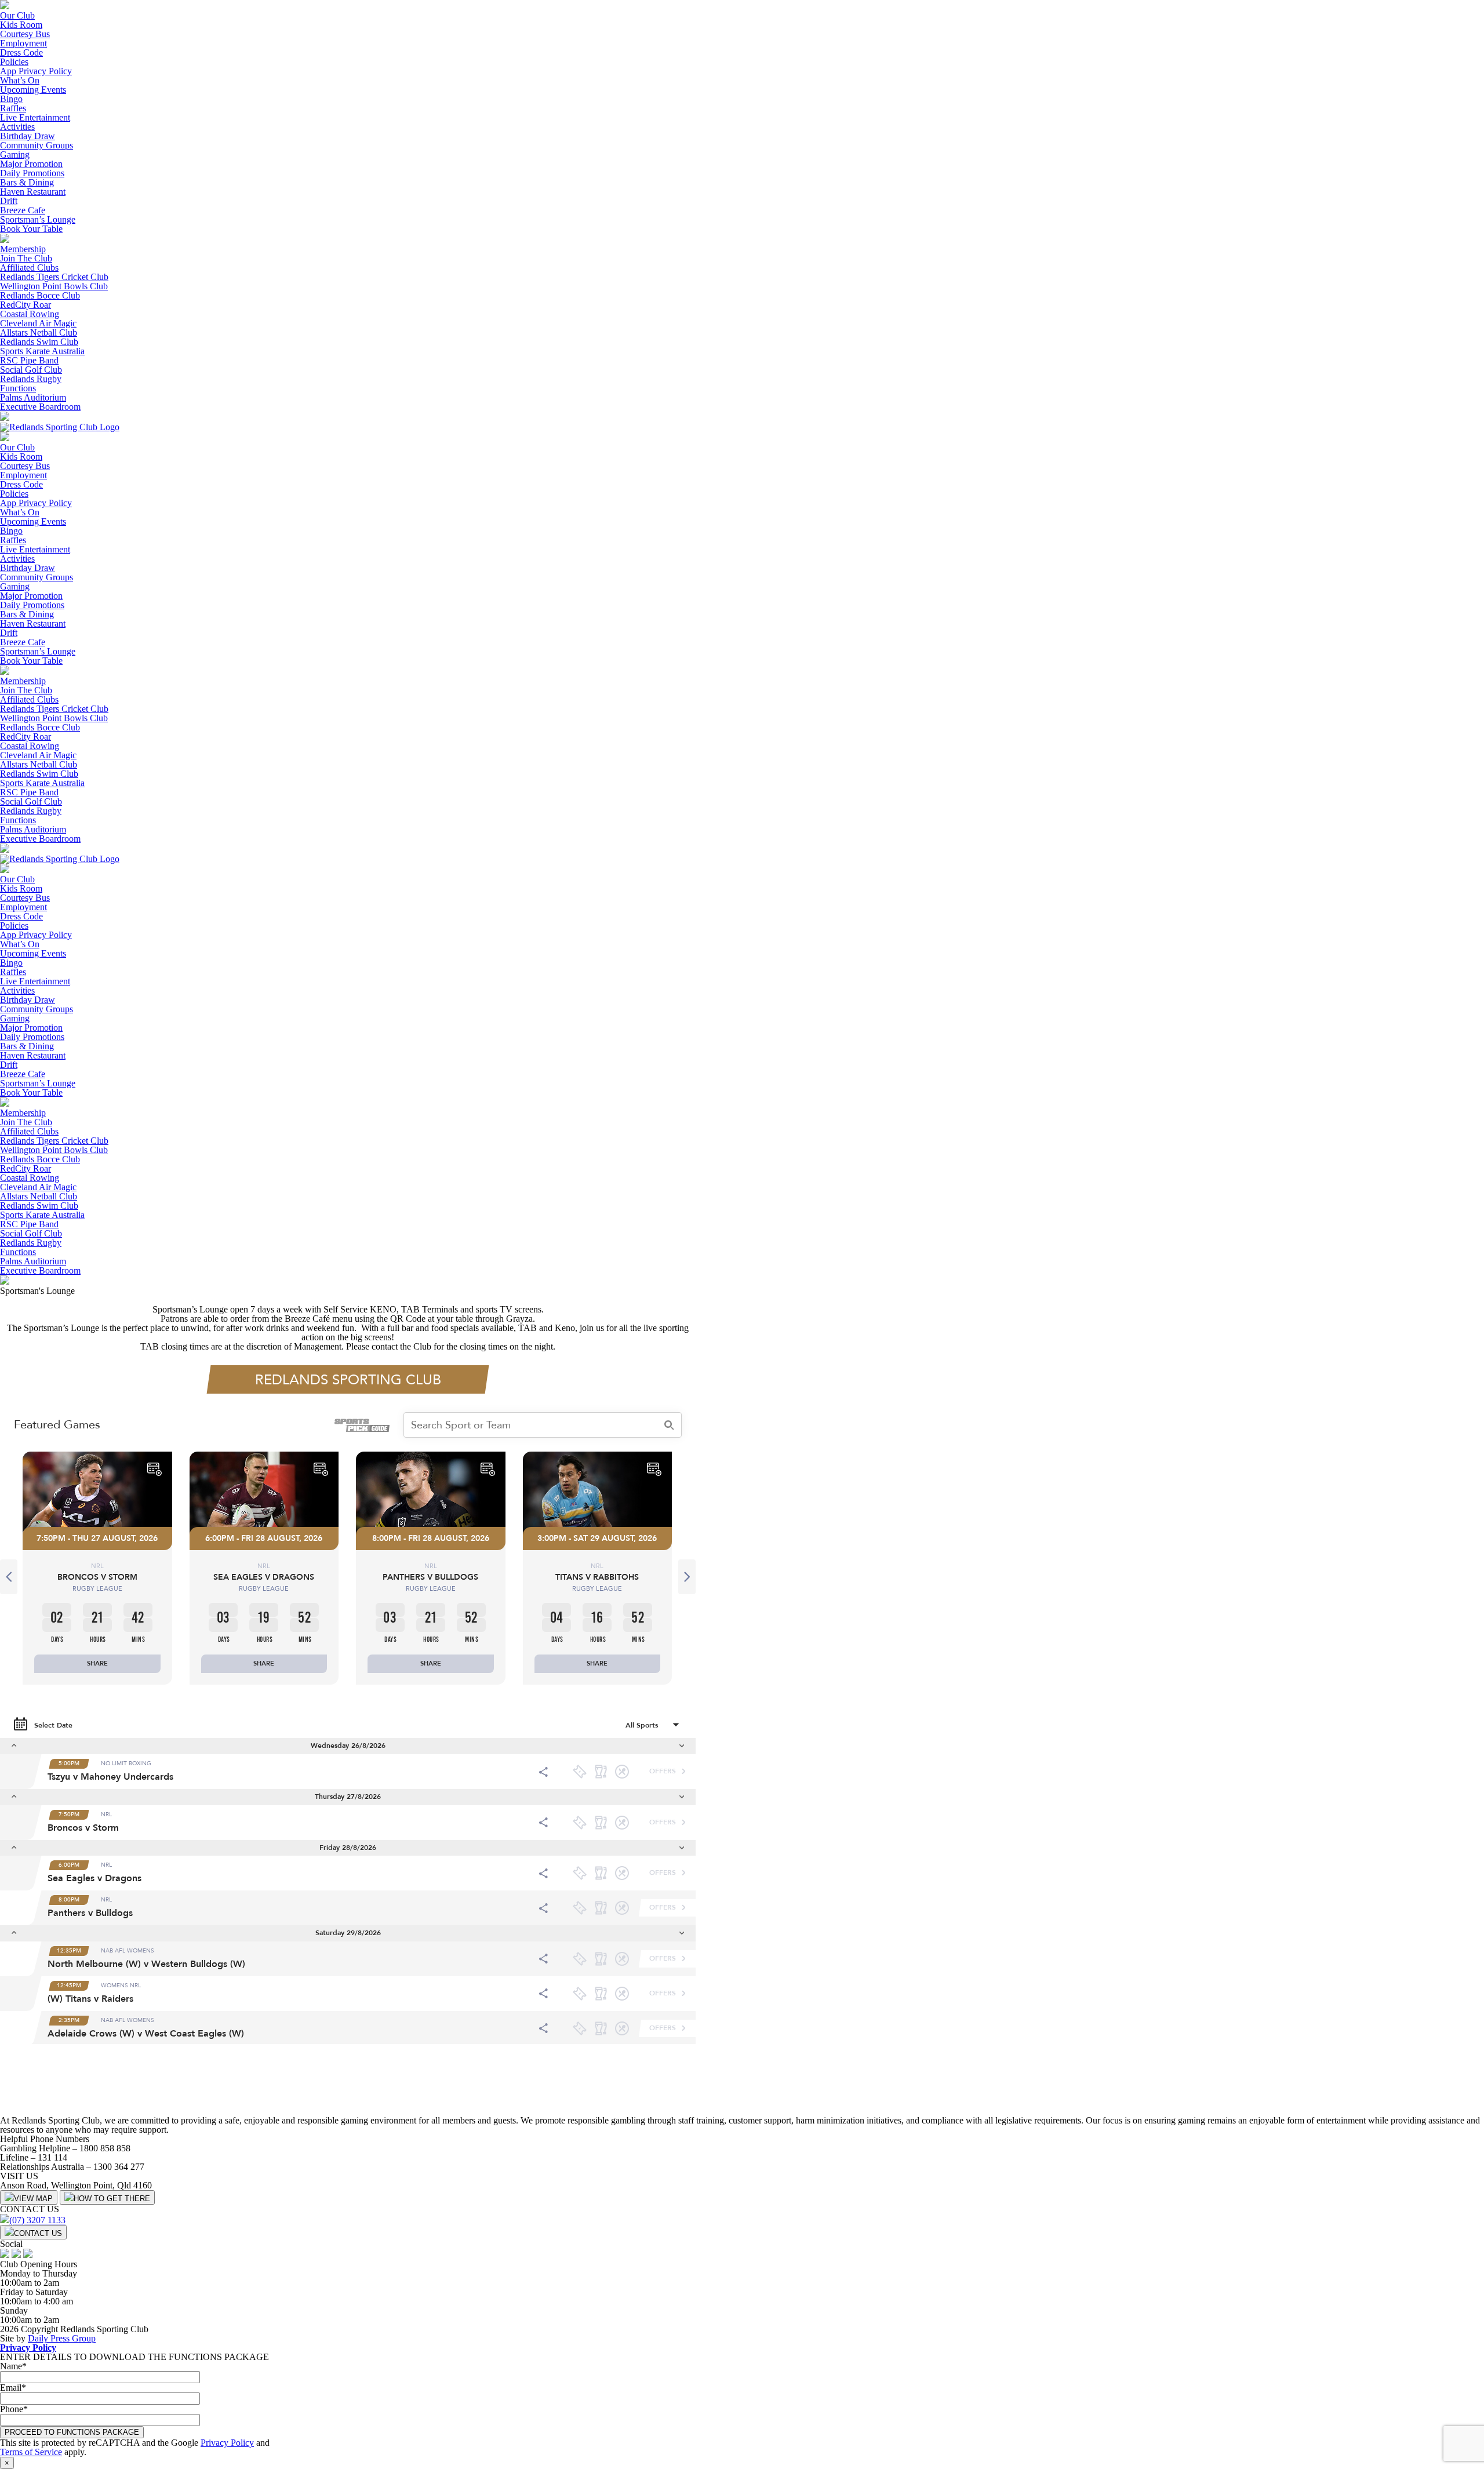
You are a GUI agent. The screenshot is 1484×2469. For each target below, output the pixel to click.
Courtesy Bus (25, 34)
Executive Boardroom (40, 407)
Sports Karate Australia (42, 351)
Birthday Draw (28, 136)
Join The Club (26, 258)
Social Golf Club (31, 370)
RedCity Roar (26, 305)
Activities (17, 127)
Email (13, 2388)
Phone (14, 2409)
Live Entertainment (35, 117)
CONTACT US (38, 2233)
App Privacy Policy (36, 71)
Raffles (13, 108)
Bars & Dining (27, 182)
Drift (9, 201)
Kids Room (21, 25)
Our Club (17, 15)
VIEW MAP (33, 2199)
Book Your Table (31, 229)
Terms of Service (31, 2452)
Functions (18, 388)
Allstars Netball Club (39, 332)
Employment (23, 43)
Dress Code (21, 52)
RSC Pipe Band (29, 360)
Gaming (15, 154)
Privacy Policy (28, 2348)
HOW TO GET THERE (112, 2199)
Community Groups (37, 145)
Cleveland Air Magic (38, 323)
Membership (23, 249)
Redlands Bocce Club (40, 295)
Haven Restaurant (33, 192)
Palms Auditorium (33, 397)
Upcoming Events (33, 90)
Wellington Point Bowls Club (54, 286)
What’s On (20, 80)
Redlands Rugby (31, 379)
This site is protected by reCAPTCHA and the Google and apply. (135, 2447)
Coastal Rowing (30, 314)
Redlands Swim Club (39, 342)
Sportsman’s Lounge (38, 219)
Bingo (11, 99)
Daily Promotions (32, 173)
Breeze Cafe (23, 210)
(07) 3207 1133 (37, 2220)
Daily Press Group (62, 2338)
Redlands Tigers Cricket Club (54, 277)
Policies (14, 62)
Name (13, 2366)
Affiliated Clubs (29, 268)
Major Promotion (31, 164)
